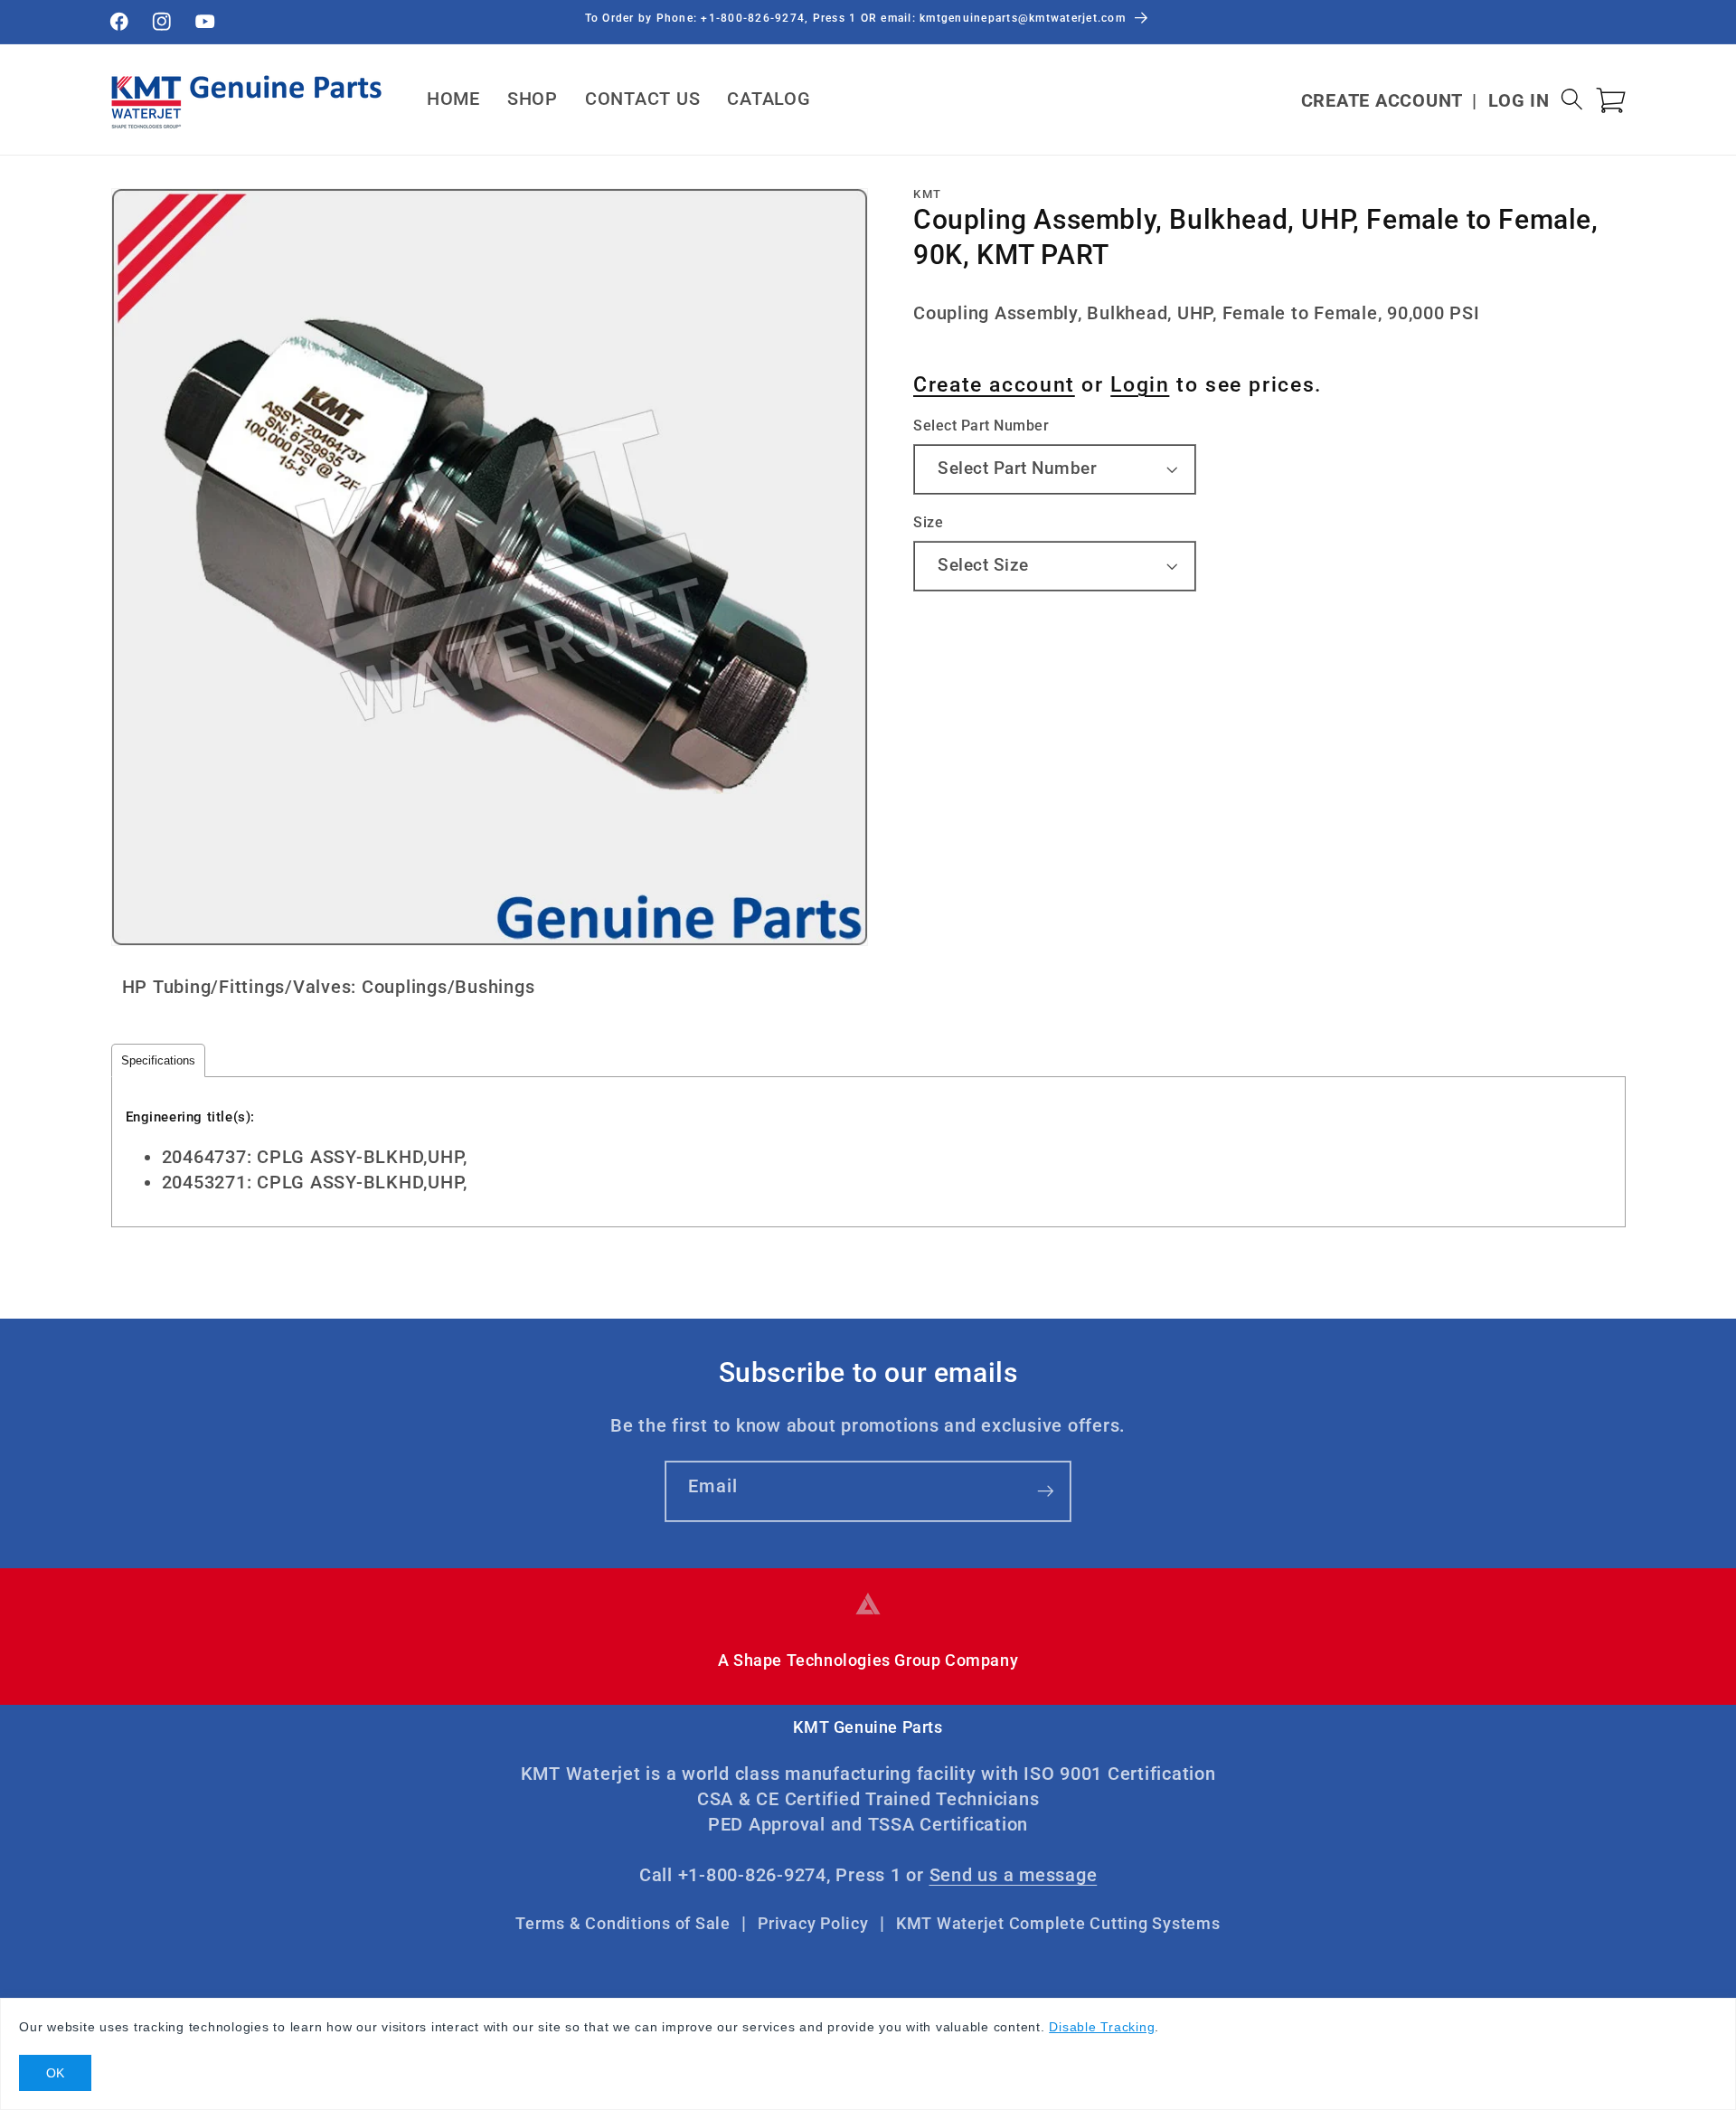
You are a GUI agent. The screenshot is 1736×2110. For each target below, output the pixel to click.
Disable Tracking (1102, 2027)
